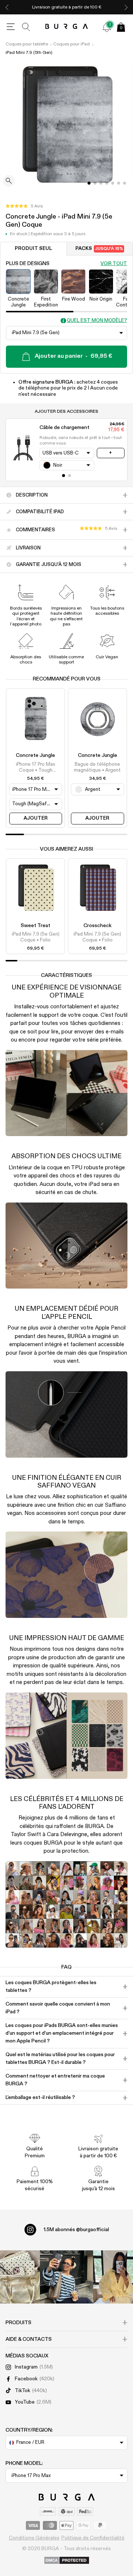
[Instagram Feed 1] (66, 2277)
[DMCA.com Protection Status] (67, 2561)
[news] (107, 27)
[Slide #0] (89, 183)
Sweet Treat (35, 926)
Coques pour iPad (71, 44)
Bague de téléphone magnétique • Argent (97, 767)
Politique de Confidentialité (93, 2538)
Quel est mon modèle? (97, 321)
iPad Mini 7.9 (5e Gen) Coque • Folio (36, 937)
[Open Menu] (11, 27)
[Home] (67, 27)
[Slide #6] (125, 183)
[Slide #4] (113, 183)
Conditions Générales (34, 2538)
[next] (126, 7)
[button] (24, 206)
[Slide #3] (107, 183)
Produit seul (33, 249)
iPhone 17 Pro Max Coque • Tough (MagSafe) (35, 768)
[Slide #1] (95, 183)
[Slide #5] (119, 183)
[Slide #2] (101, 183)
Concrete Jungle (35, 755)
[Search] (26, 27)
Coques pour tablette (27, 44)
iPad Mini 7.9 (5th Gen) (29, 53)
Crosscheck (98, 926)
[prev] (7, 7)
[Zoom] (9, 181)
